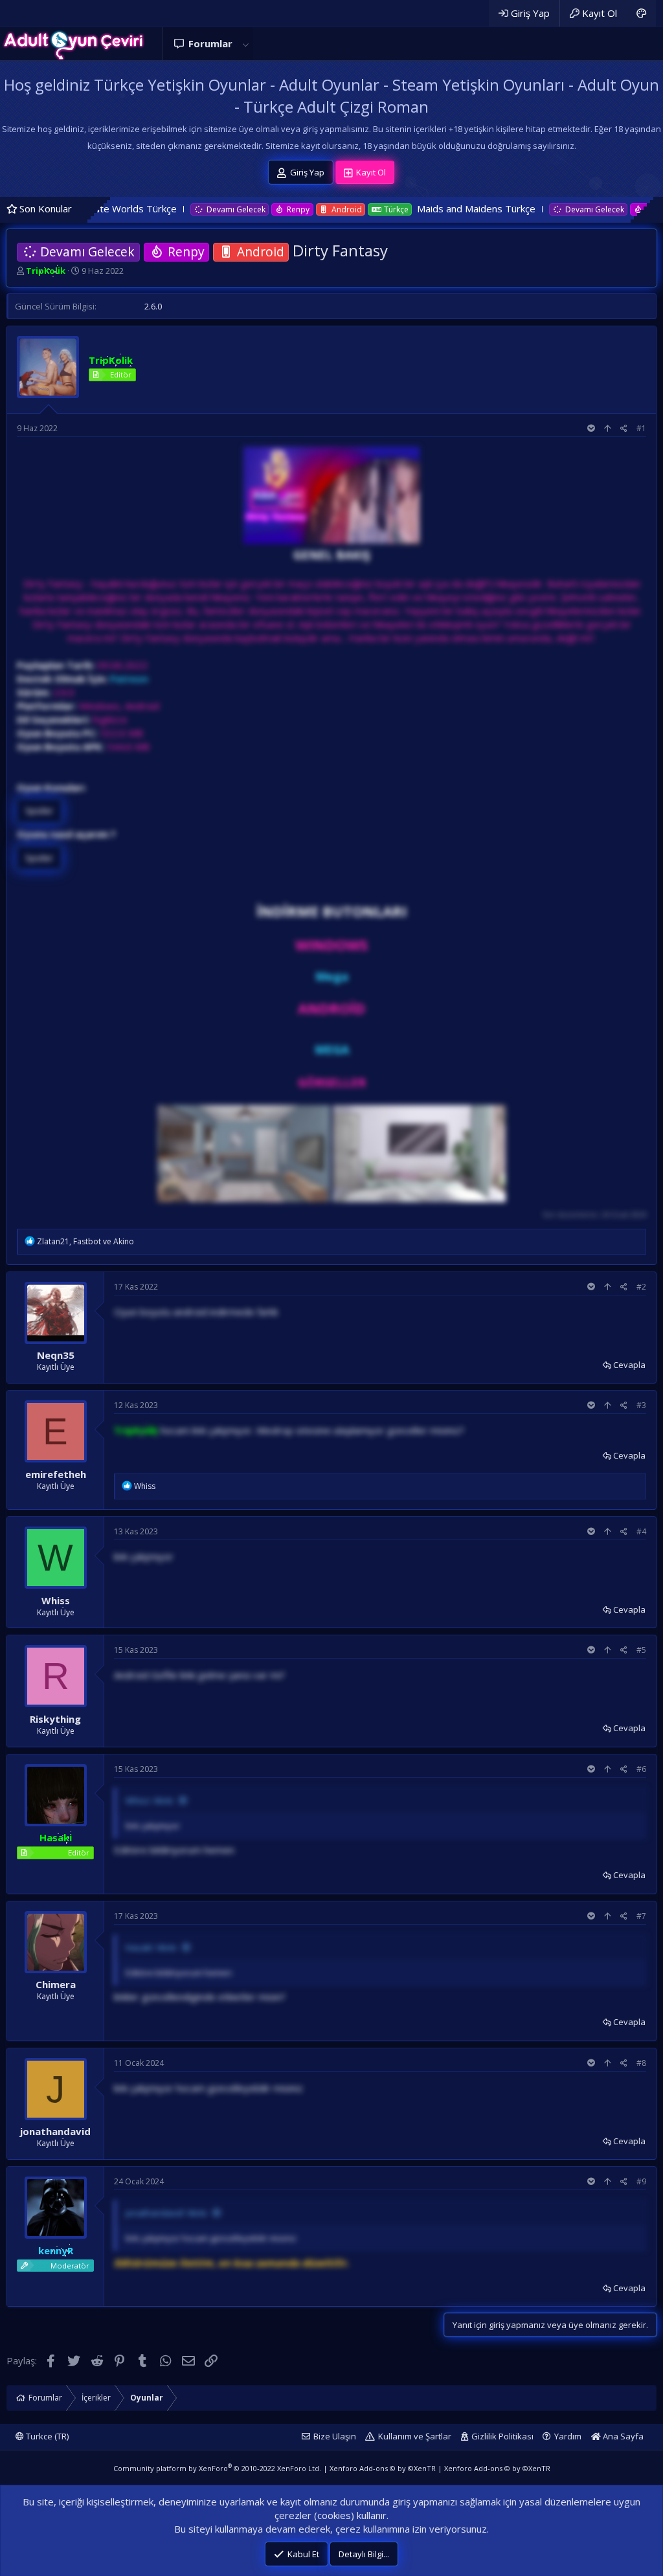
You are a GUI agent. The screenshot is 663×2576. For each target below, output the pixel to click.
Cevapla (629, 1365)
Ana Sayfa (622, 2436)
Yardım (568, 2436)
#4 (641, 1531)
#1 (641, 428)
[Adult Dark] (641, 13)
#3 (641, 1405)
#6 (641, 1769)
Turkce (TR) (46, 2436)
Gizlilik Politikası (502, 2436)
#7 (641, 1916)
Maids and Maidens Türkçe (399, 208)
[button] (245, 44)
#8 (641, 2063)
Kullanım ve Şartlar (415, 2436)
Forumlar (210, 43)
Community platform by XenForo (217, 2468)
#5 (641, 1650)
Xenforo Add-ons (383, 2468)
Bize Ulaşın (335, 2436)
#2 (641, 1287)
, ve (85, 1241)
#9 (641, 2181)
